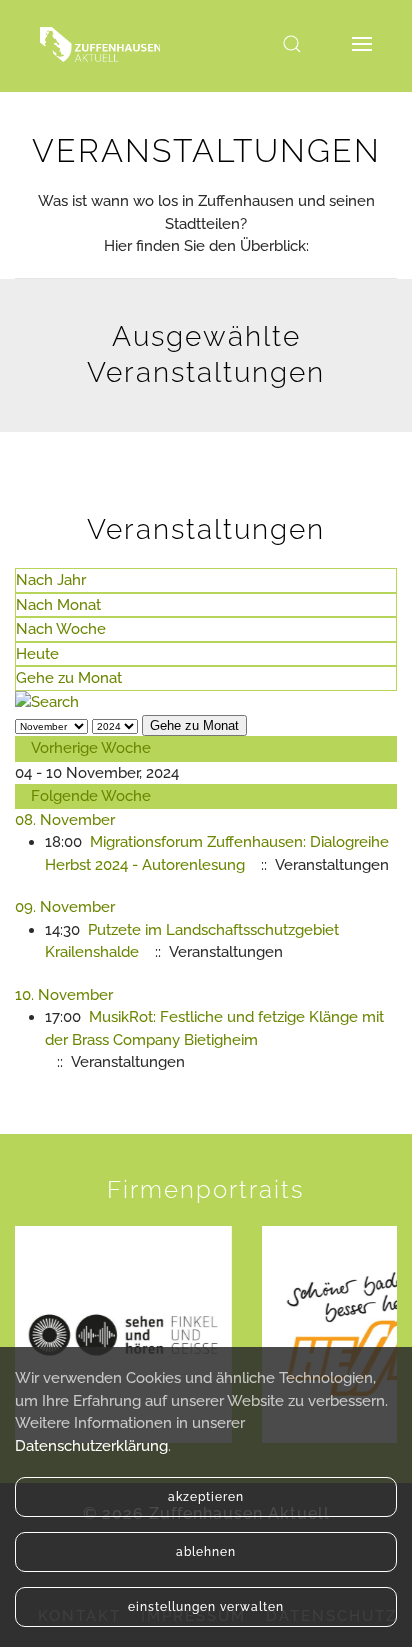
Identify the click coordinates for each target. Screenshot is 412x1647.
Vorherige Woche (91, 748)
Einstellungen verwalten (206, 1607)
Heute (37, 654)
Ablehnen (206, 1552)
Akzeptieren (206, 1497)
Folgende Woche (91, 796)
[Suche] (47, 702)
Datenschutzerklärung (91, 1446)
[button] (292, 44)
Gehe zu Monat (69, 678)
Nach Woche (61, 629)
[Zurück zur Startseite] (100, 44)
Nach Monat (58, 605)
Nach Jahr (51, 580)
